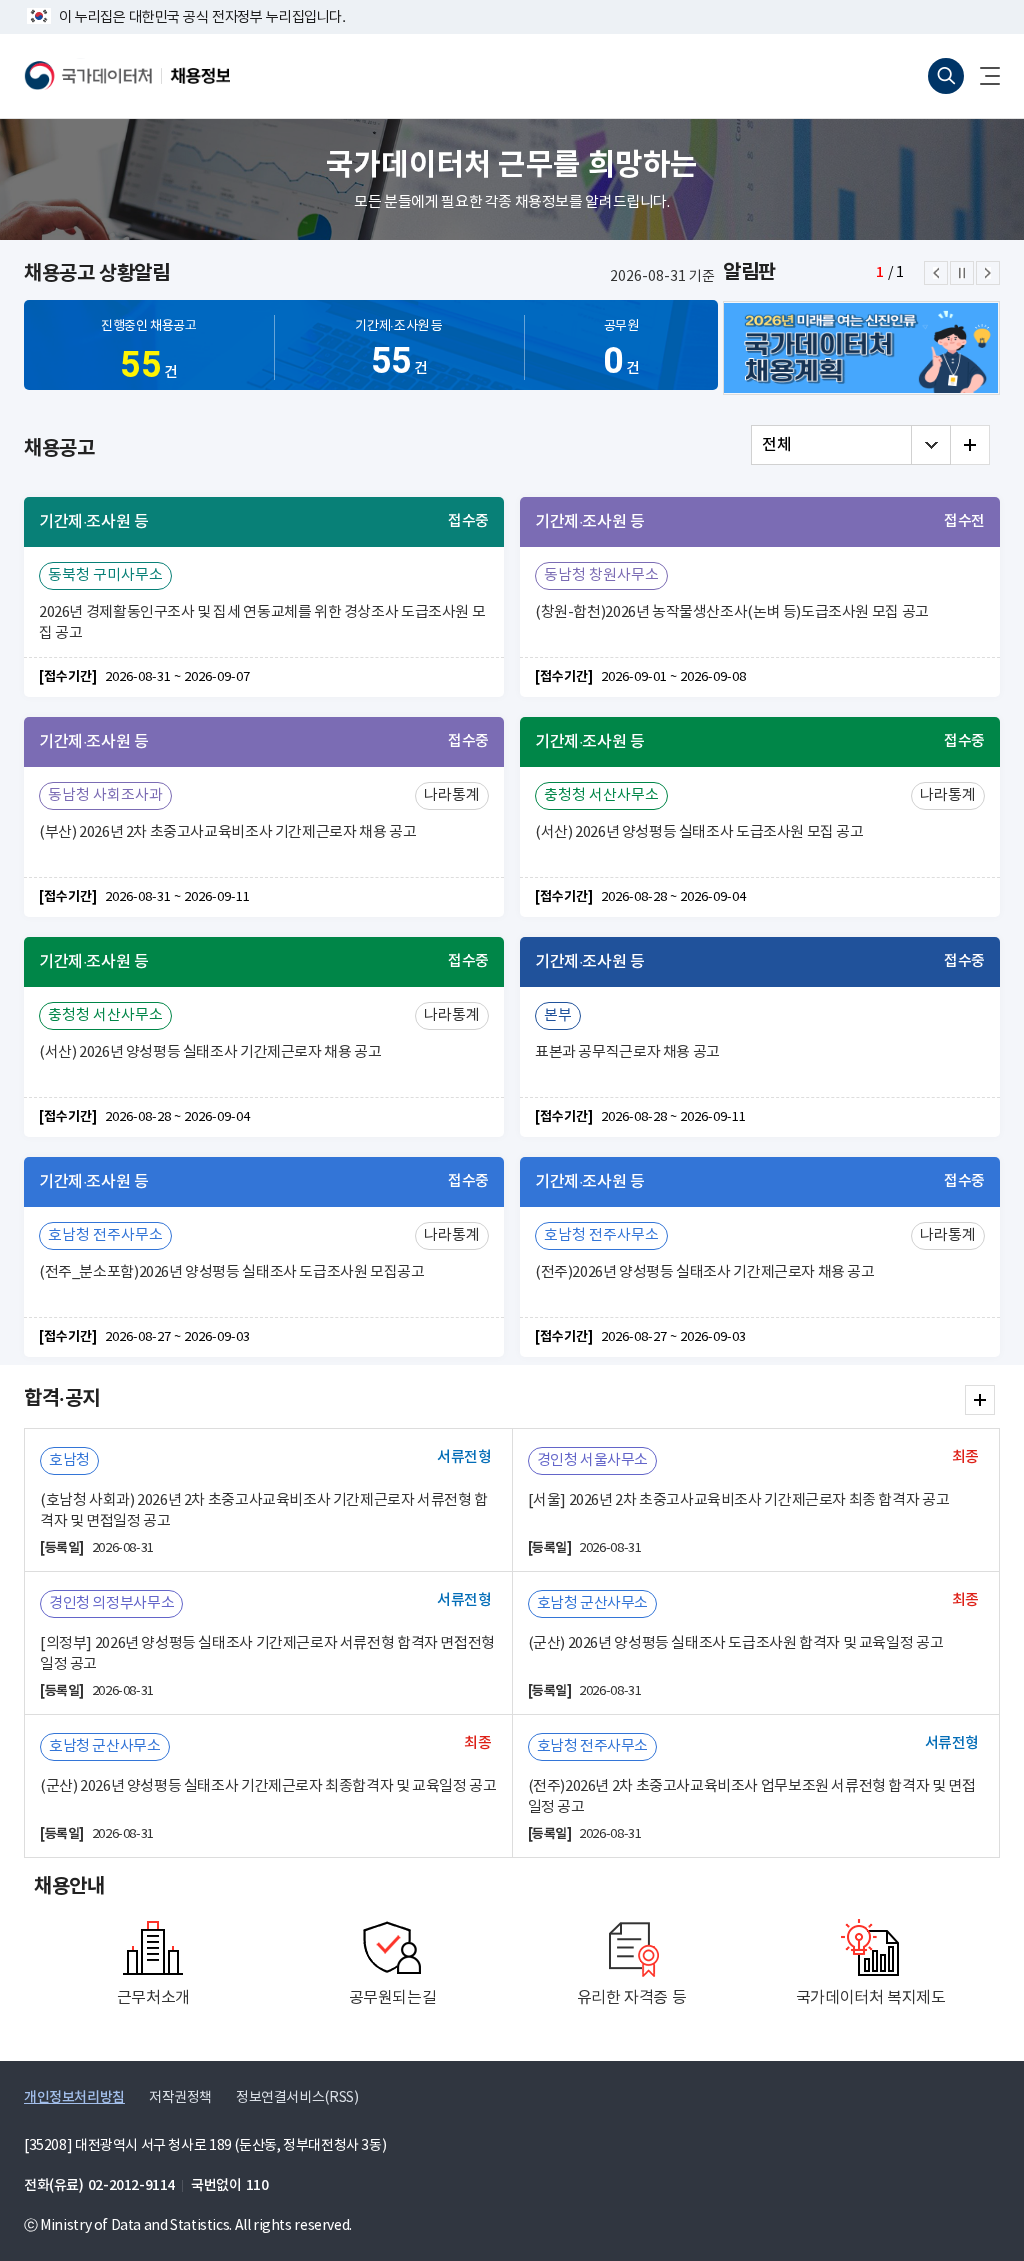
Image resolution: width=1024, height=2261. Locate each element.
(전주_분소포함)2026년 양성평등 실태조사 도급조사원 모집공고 (232, 1272)
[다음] (988, 273)
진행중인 (149, 352)
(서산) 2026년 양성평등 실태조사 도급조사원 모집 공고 (699, 832)
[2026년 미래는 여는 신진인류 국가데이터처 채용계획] (861, 348)
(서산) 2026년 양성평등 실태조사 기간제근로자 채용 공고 (210, 1052)
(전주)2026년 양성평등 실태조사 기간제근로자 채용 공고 (705, 1272)
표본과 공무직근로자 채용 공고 (627, 1052)
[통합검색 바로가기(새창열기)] (946, 76)
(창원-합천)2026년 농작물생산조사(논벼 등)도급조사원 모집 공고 (732, 612)
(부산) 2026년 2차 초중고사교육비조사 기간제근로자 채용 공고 (227, 832)
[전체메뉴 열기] (982, 76)
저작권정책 (180, 2098)
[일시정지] (962, 273)
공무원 (621, 350)
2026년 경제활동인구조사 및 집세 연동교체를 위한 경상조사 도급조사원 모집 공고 (262, 623)
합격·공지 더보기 (980, 1400)
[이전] (936, 273)
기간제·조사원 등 (399, 350)
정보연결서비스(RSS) (297, 2098)
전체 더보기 (970, 445)
